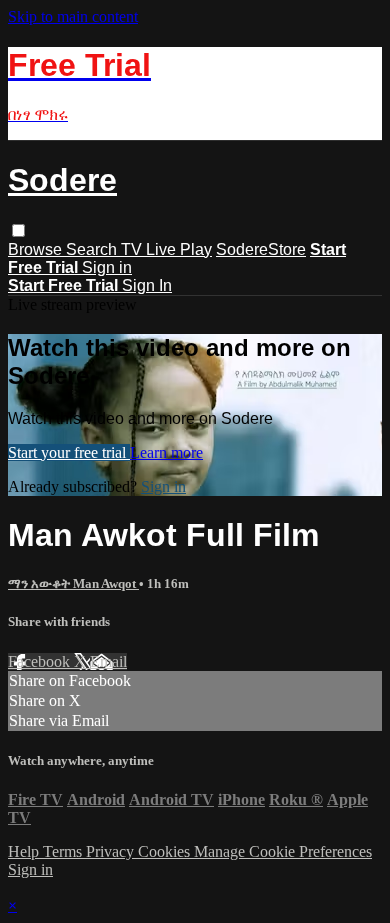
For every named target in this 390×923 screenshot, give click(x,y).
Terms (64, 851)
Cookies (166, 851)
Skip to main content (73, 16)
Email (108, 661)
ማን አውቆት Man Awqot (73, 583)
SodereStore (261, 249)
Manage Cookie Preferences (283, 851)
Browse (37, 249)
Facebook (41, 661)
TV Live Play (166, 249)
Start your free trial (69, 452)
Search (93, 249)
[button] (18, 230)
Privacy (112, 851)
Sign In (147, 285)
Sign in (107, 267)
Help (25, 851)
